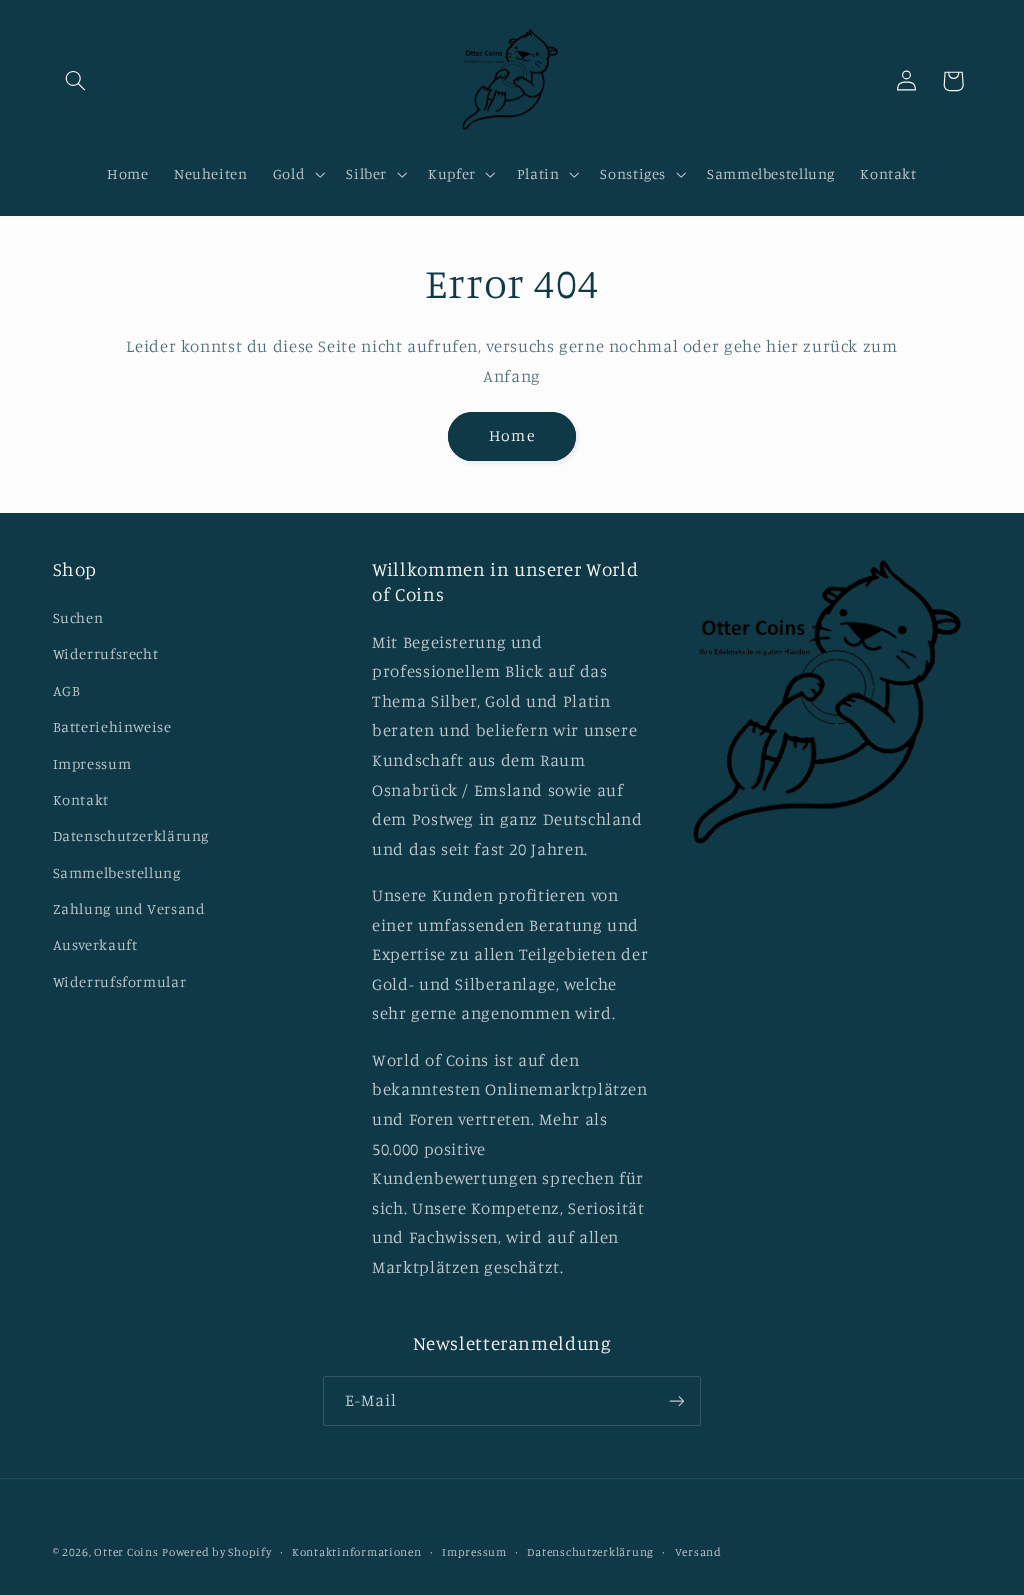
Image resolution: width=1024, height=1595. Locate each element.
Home (511, 435)
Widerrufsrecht (106, 653)
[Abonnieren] (677, 1400)
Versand (698, 1552)
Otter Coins (126, 1552)
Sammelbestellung (117, 872)
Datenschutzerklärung (131, 835)
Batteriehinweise (112, 726)
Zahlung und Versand (129, 908)
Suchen (78, 617)
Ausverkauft (95, 944)
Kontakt (81, 799)
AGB (67, 690)
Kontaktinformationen (357, 1552)
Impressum (92, 763)
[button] (76, 81)
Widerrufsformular (120, 981)
